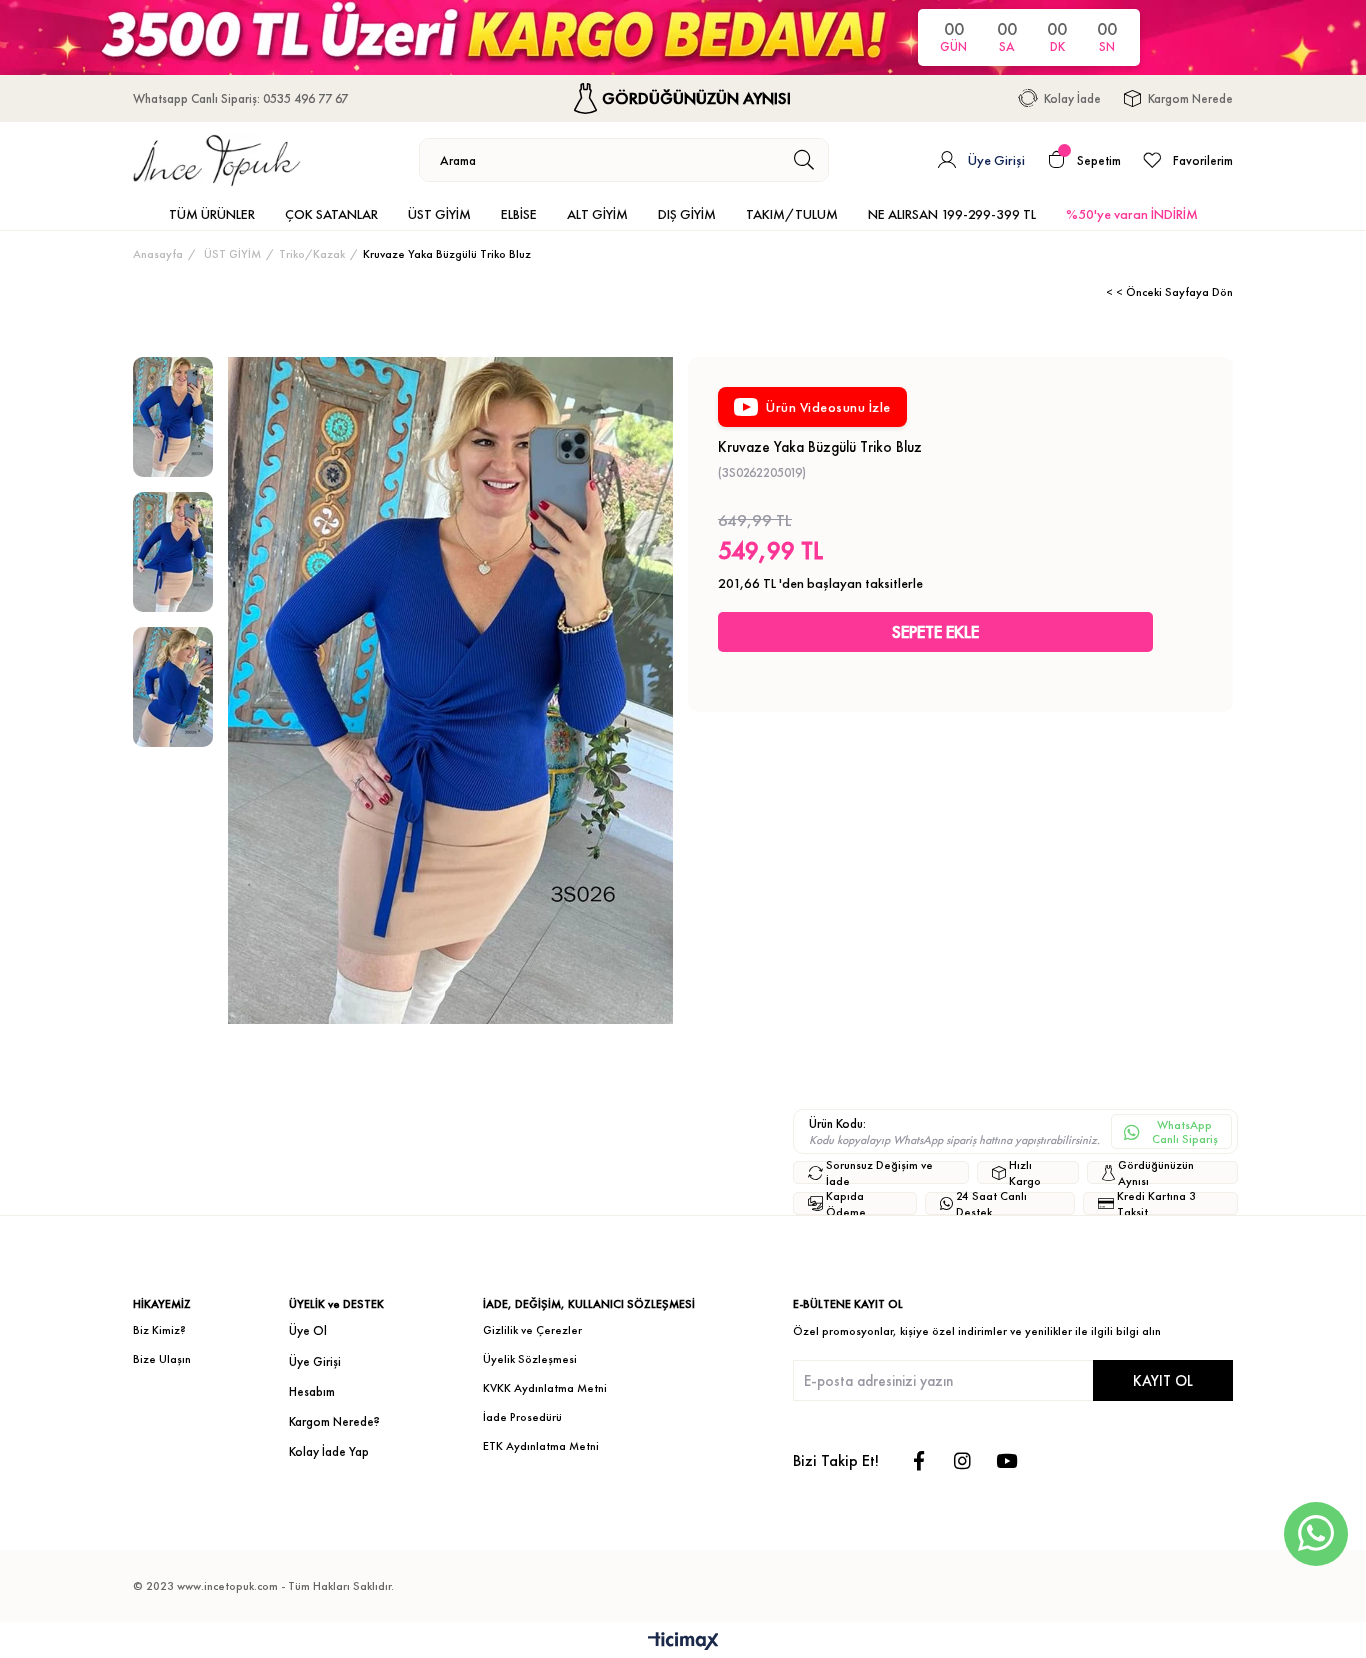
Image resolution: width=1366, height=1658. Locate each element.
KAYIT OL (1163, 1380)
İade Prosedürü (522, 1417)
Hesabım (312, 1391)
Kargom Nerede (1190, 98)
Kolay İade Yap (329, 1451)
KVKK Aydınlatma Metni (545, 1388)
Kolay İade (1072, 98)
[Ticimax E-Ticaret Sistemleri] (683, 1642)
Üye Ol (308, 1330)
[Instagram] (962, 1460)
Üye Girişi (315, 1361)
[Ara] (804, 160)
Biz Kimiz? (159, 1330)
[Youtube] (1006, 1460)
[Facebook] (918, 1460)
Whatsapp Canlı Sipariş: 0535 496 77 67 (240, 98)
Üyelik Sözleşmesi (530, 1359)
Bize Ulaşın (162, 1359)
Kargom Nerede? (334, 1421)
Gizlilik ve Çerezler (532, 1330)
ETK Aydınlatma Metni (541, 1446)
